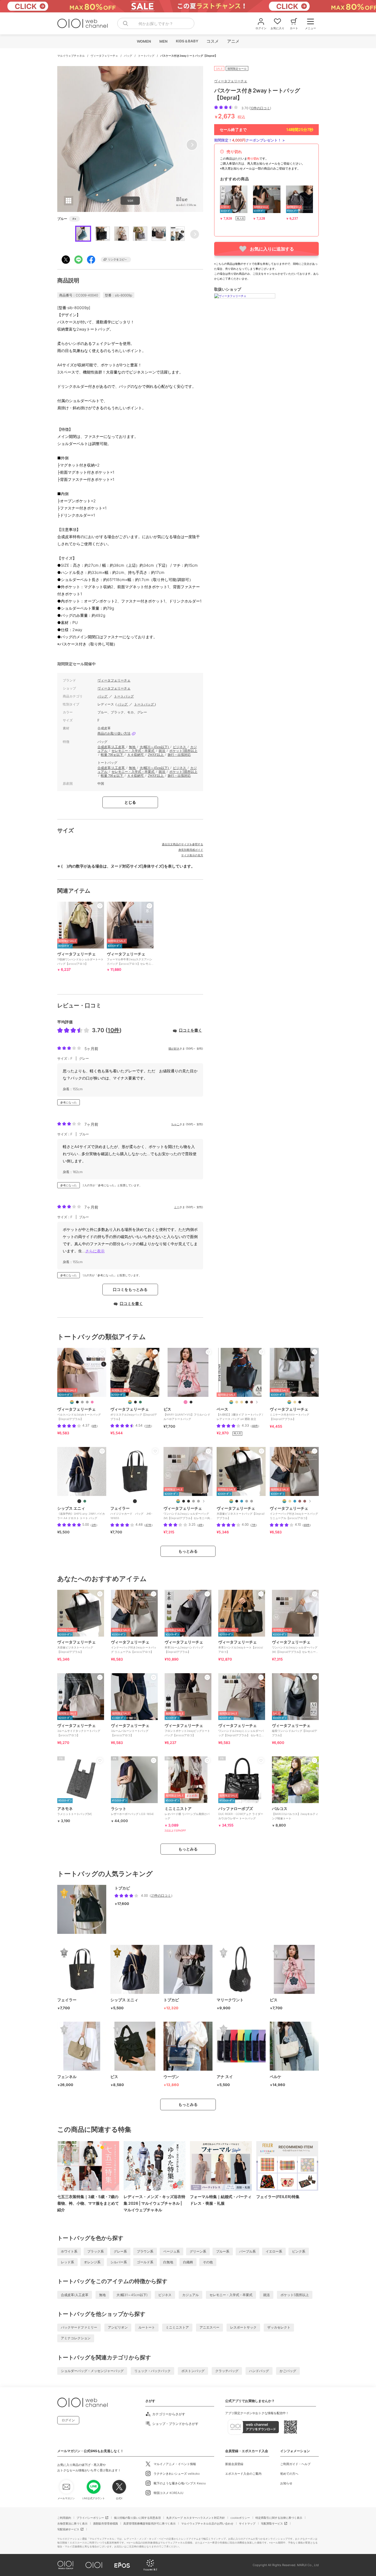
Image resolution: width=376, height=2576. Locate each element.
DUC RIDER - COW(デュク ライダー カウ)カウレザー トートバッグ (241, 1813)
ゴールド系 (145, 2262)
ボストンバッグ (193, 2371)
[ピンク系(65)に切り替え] (186, 1402)
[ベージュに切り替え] (237, 1402)
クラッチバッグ (227, 2371)
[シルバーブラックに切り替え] (189, 1501)
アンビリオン (118, 2327)
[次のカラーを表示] (256, 1402)
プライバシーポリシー (90, 2518)
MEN (163, 41)
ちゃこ (175, 1124)
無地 (133, 747)
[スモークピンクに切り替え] (92, 1402)
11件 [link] (148, 1426)
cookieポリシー (240, 2518)
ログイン (68, 2420)
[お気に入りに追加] (102, 1352)
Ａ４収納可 (136, 755)
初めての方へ (289, 2474)
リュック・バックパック (152, 2371)
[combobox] (156, 23)
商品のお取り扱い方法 (114, 734)
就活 (162, 751)
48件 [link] (255, 1426)
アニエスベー (209, 2327)
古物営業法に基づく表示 (72, 2523)
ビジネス (180, 747)
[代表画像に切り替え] (72, 1402)
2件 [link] (94, 1525)
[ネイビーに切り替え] (242, 1501)
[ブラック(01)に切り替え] (191, 1402)
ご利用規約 (64, 2518)
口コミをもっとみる (130, 1289)
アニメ (233, 41)
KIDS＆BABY (187, 41)
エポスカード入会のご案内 (243, 2474)
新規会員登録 (234, 2464)
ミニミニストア (177, 2327)
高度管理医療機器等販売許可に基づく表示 (149, 2523)
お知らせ (286, 2483)
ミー (177, 1207)
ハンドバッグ (259, 2371)
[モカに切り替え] (305, 1501)
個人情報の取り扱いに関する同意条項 (137, 2518)
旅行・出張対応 (179, 755)
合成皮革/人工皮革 (111, 747)
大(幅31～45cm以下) (155, 747)
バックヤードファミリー (79, 2327)
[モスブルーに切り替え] (295, 1501)
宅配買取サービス (272, 2523)
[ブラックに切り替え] (77, 1402)
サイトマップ (247, 2523)
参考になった (69, 1102)
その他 (208, 2262)
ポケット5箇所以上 (183, 751)
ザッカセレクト (279, 2327)
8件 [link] (94, 1426)
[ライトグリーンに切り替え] (85, 1501)
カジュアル (190, 2295)
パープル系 (247, 2251)
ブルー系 (223, 2251)
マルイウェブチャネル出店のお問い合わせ (207, 2523)
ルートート (147, 2327)
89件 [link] (307, 1525)
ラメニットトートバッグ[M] (74, 1811)
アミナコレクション (76, 2338)
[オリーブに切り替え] (140, 1402)
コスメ (212, 41)
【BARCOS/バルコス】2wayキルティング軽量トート (295, 1813)
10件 (114, 1030)
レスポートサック (243, 2327)
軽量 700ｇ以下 (112, 755)
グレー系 (120, 2251)
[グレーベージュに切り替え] (82, 1402)
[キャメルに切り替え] (252, 1402)
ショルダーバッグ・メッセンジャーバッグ (92, 2371)
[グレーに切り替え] (87, 1402)
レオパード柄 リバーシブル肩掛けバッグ (187, 1813)
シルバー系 (119, 2262)
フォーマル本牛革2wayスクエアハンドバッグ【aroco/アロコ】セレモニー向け (130, 961)
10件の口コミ (260, 108)
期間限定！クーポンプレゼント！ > (250, 140)
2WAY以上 (156, 755)
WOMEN (144, 41)
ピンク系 (299, 2251)
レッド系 (67, 2262)
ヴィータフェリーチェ (105, 56)
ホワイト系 (69, 2251)
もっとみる (188, 1551)
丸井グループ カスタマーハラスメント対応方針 (196, 2518)
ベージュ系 (171, 2251)
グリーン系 (198, 2251)
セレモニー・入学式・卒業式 (133, 751)
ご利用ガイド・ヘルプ (295, 2464)
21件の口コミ (161, 1895)
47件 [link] (148, 1525)
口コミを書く (190, 1030)
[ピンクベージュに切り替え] (242, 1402)
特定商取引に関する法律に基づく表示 (279, 2518)
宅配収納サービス (68, 2529)
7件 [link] (254, 1525)
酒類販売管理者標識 (105, 2523)
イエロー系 (274, 2251)
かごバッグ (288, 2371)
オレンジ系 (92, 2262)
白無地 (168, 2262)
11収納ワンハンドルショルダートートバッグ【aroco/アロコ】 (80, 958)
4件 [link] (200, 1525)
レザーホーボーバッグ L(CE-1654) (132, 1811)
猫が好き (174, 1048)
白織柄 (188, 2262)
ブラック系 (96, 2251)
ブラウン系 (145, 2251)
